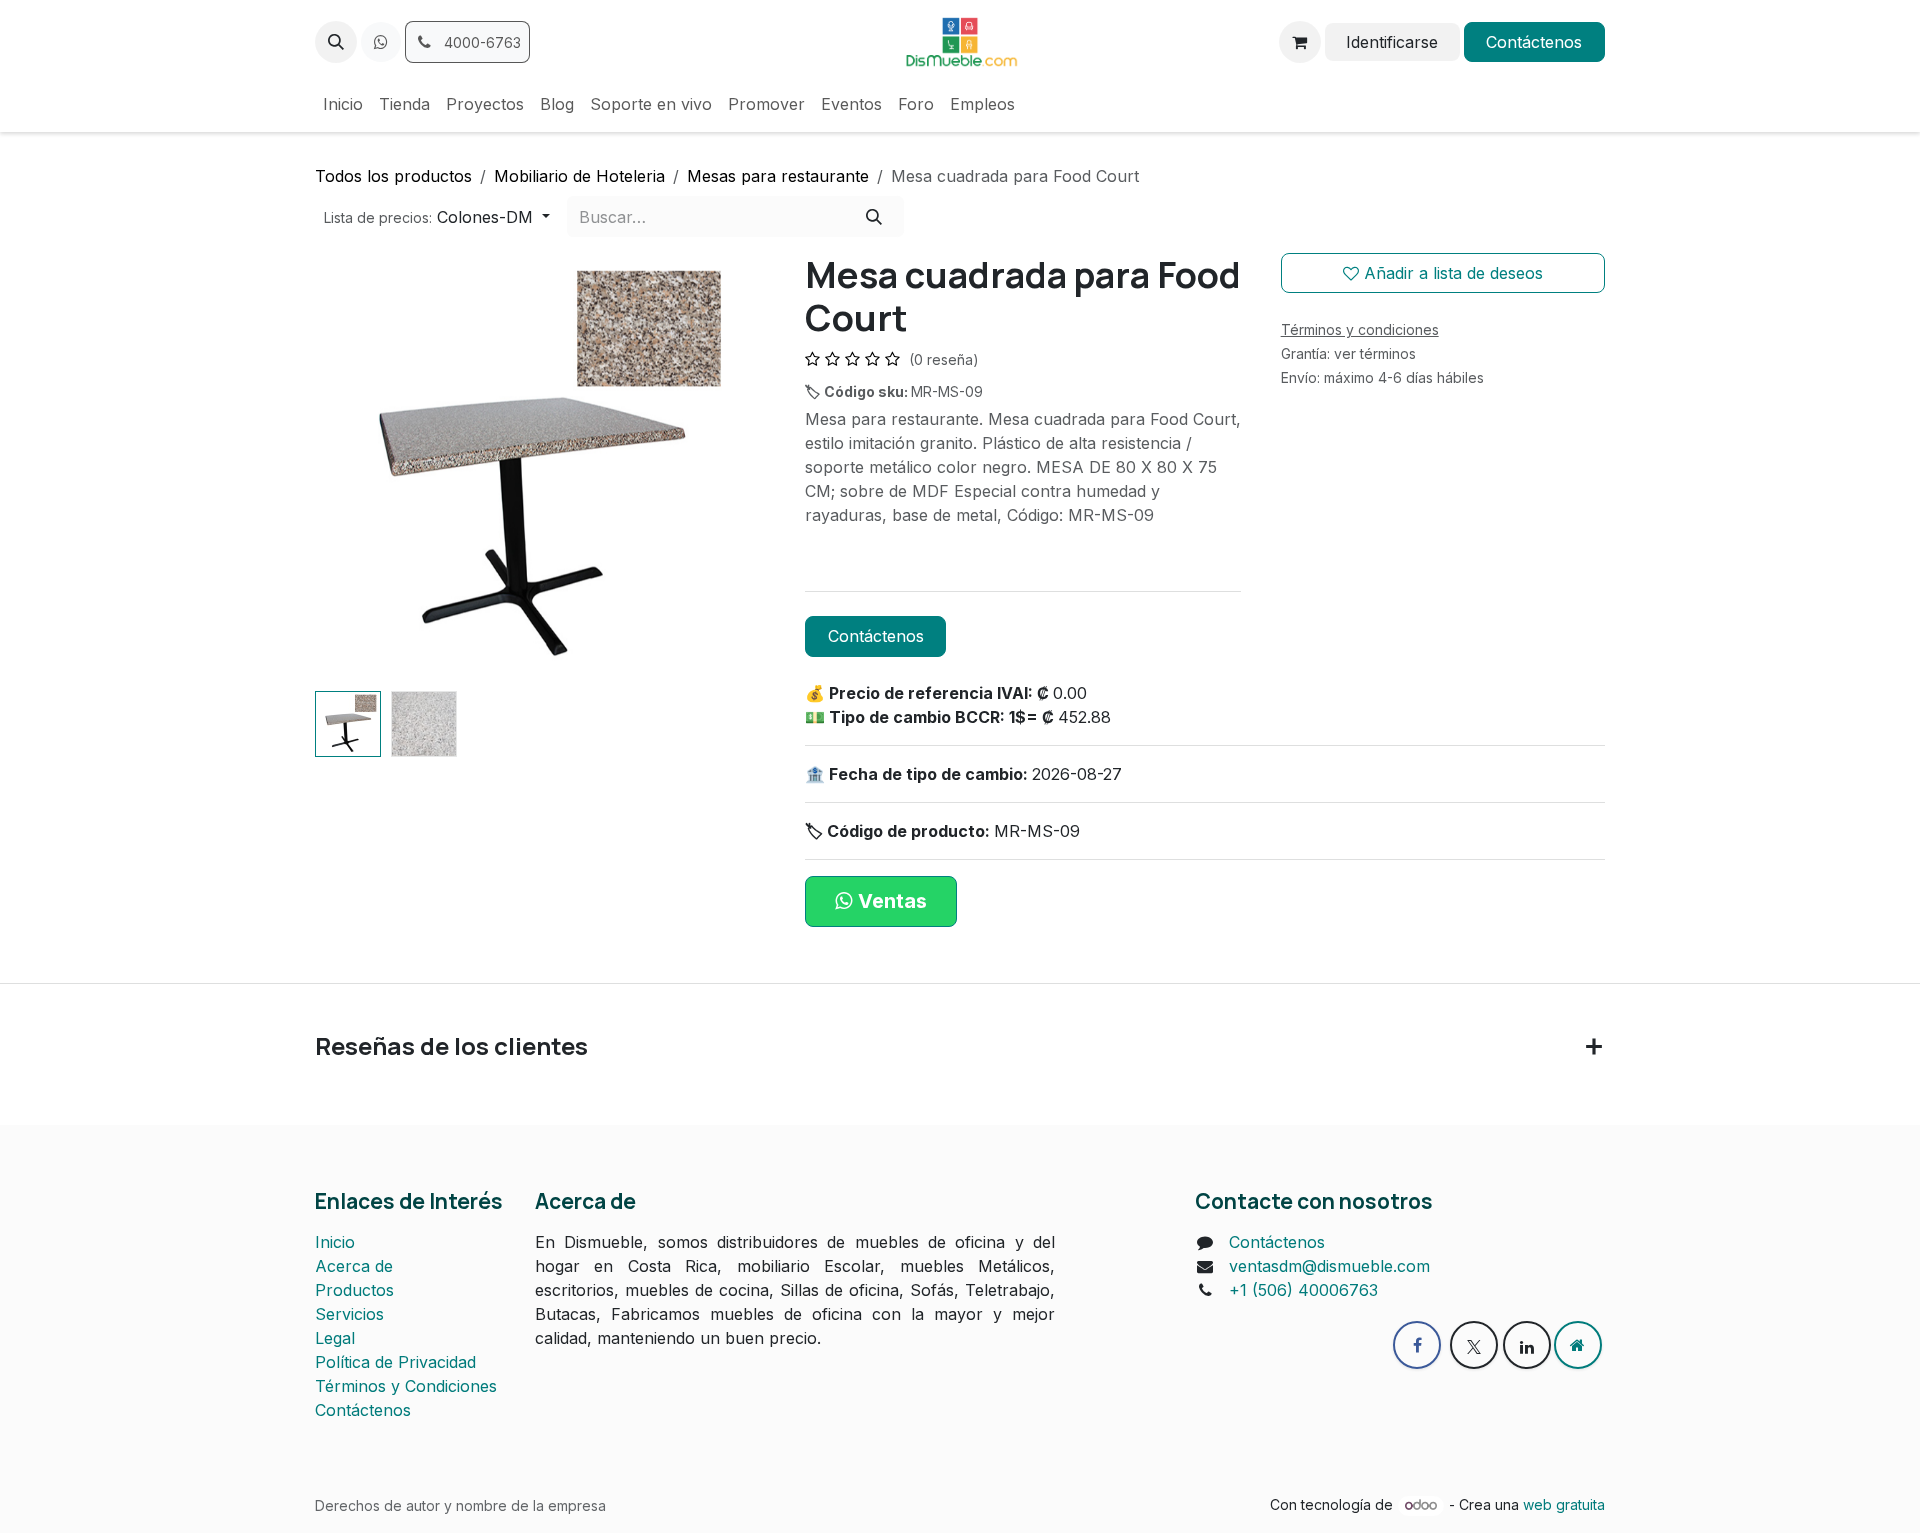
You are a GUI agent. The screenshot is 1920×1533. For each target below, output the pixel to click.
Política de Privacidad (395, 1362)
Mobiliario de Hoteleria (579, 176)
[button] (336, 42)
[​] (381, 42)
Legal (335, 1338)
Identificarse (1392, 42)
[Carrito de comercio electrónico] (1300, 42)
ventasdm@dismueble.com (1329, 1266)
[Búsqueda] (873, 216)
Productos (354, 1290)
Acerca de (354, 1266)
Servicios (349, 1314)
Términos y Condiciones (406, 1386)
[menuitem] (343, 104)
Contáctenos (1534, 42)
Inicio (335, 1242)
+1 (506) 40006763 (1303, 1290)
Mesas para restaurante (778, 176)
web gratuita (1564, 1504)
